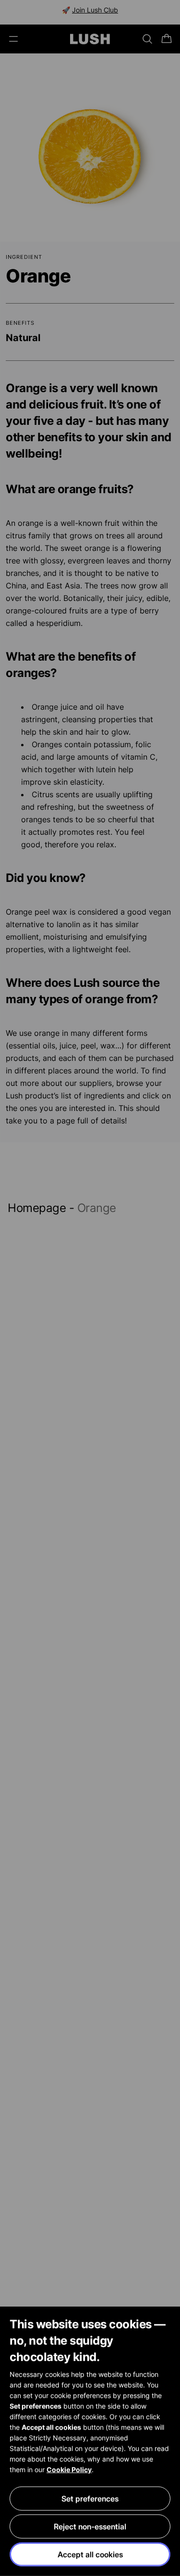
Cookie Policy (69, 2469)
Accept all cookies (90, 2554)
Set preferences (90, 2499)
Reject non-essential (90, 2526)
